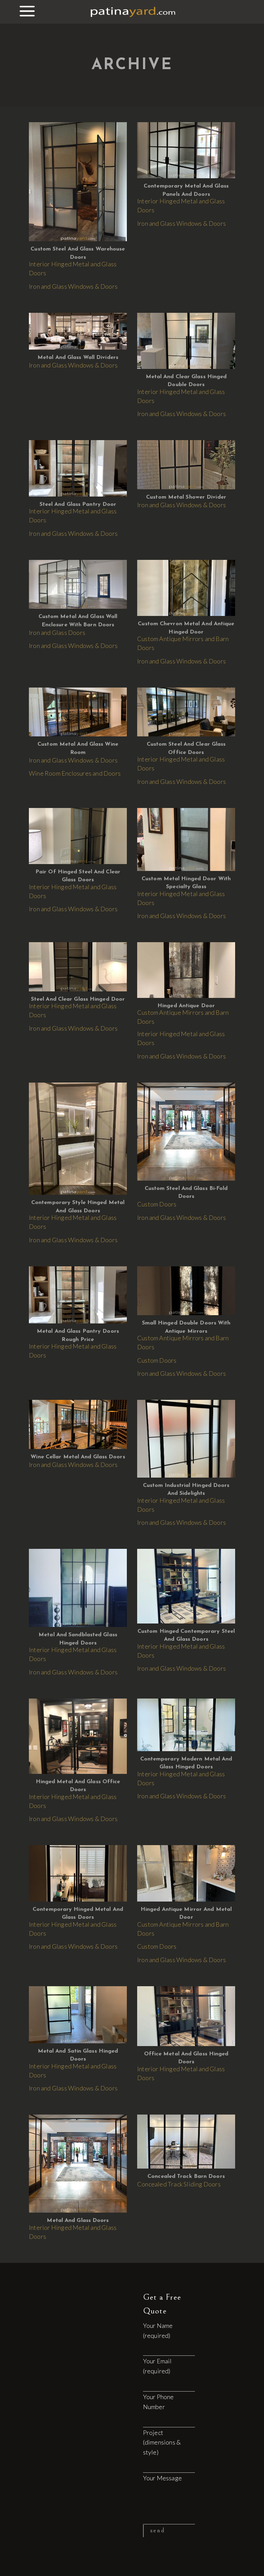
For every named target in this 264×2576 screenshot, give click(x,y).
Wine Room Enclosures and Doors (75, 773)
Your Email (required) (157, 2366)
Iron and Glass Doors (57, 632)
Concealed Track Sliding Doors (179, 2184)
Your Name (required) (158, 2330)
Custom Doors (157, 1204)
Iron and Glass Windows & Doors (73, 286)
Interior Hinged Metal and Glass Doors (73, 268)
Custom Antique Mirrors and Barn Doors (183, 643)
